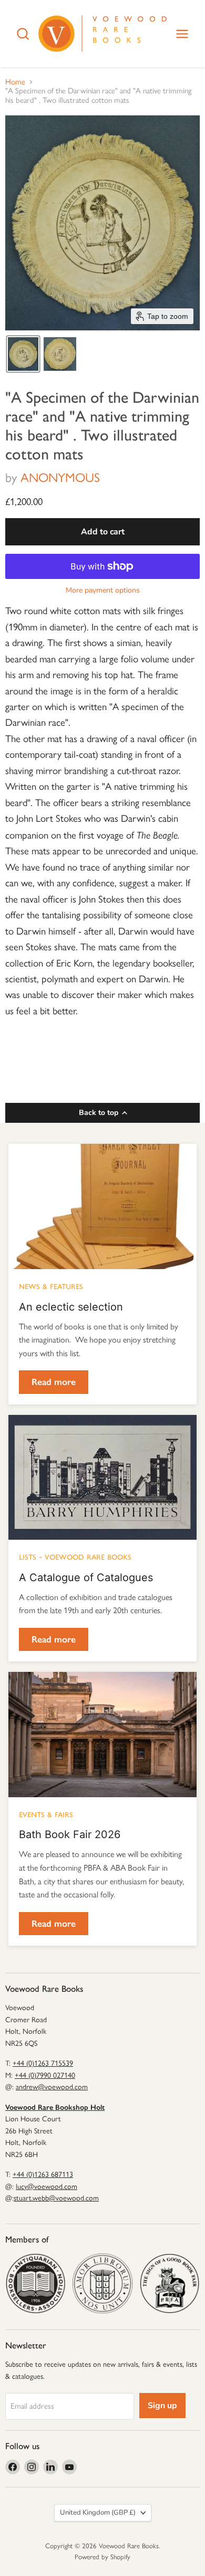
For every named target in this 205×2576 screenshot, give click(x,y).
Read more (54, 1382)
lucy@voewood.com (47, 2187)
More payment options (103, 591)
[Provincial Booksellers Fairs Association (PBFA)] (170, 2283)
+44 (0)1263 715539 (43, 2063)
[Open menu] (182, 34)
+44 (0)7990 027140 (45, 2075)
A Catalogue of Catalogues (86, 1577)
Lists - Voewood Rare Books (75, 1556)
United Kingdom (98, 2513)
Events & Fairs (46, 1813)
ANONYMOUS (60, 477)
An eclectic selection (71, 1307)
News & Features (51, 1285)
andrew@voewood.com (52, 2087)
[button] (23, 354)
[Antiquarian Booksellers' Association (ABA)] (35, 2283)
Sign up (162, 2406)
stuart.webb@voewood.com (56, 2198)
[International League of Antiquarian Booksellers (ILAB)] (102, 2283)
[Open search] (23, 34)
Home (15, 82)
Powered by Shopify (102, 2557)
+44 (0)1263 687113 (43, 2175)
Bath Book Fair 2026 (70, 1834)
